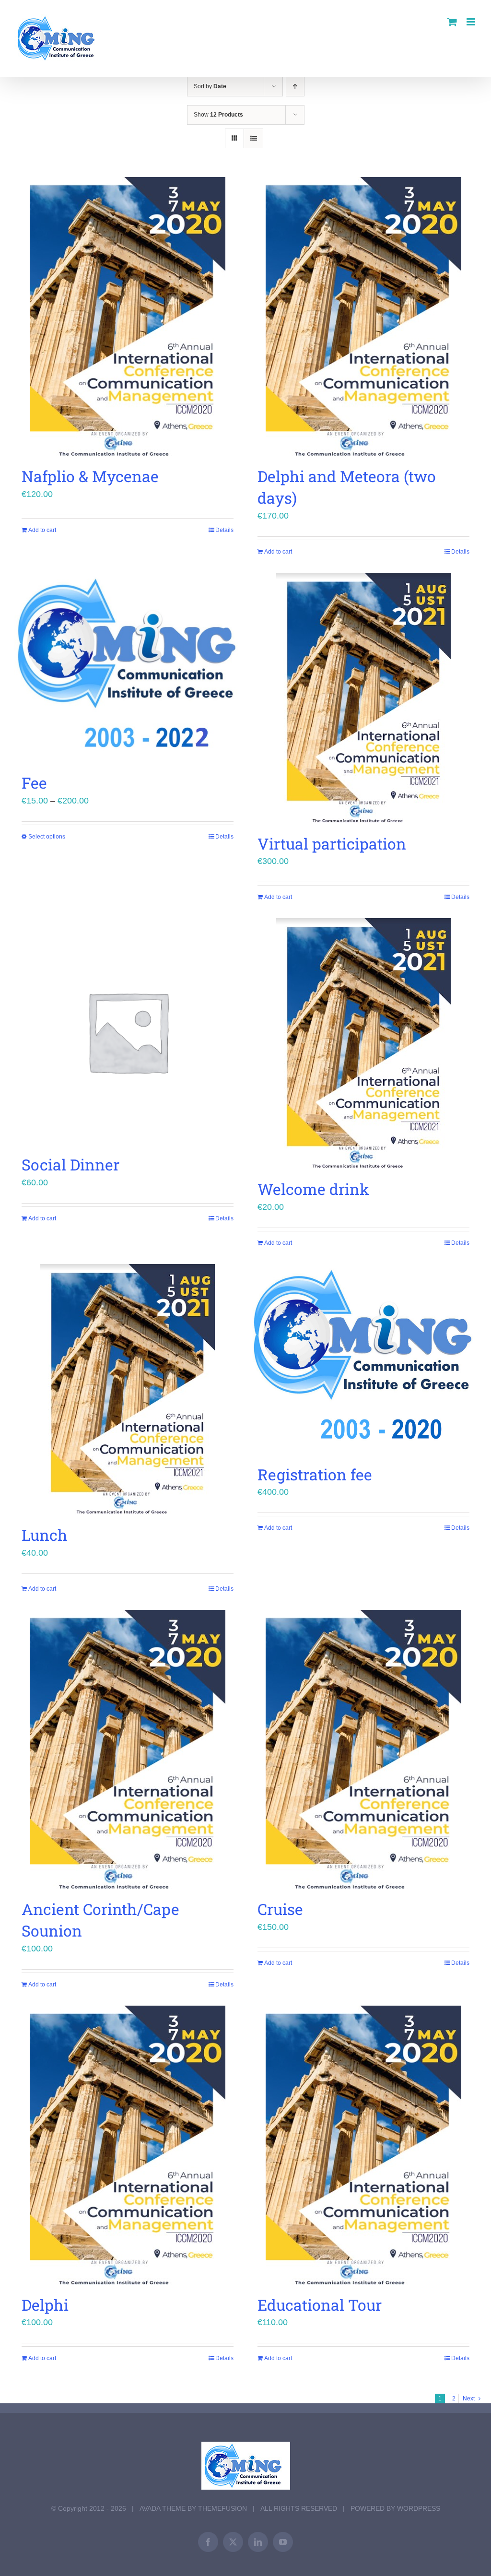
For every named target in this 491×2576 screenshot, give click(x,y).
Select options (47, 837)
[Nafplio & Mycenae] (128, 317)
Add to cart (42, 530)
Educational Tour (320, 2305)
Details (224, 530)
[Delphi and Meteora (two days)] (363, 317)
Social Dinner (70, 1164)
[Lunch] (128, 1389)
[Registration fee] (363, 1359)
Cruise (280, 1909)
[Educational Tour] (363, 2145)
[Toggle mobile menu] (472, 22)
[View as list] (253, 138)
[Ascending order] (295, 87)
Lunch (45, 1535)
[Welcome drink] (363, 1044)
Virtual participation (332, 844)
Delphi (45, 2305)
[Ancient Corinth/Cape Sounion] (128, 1749)
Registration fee (315, 1474)
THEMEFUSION (222, 2508)
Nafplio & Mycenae (90, 476)
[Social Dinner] (128, 1031)
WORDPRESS (419, 2508)
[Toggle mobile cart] (452, 22)
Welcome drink (313, 1189)
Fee (34, 783)
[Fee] (128, 668)
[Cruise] (363, 1749)
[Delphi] (128, 2145)
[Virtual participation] (363, 698)
